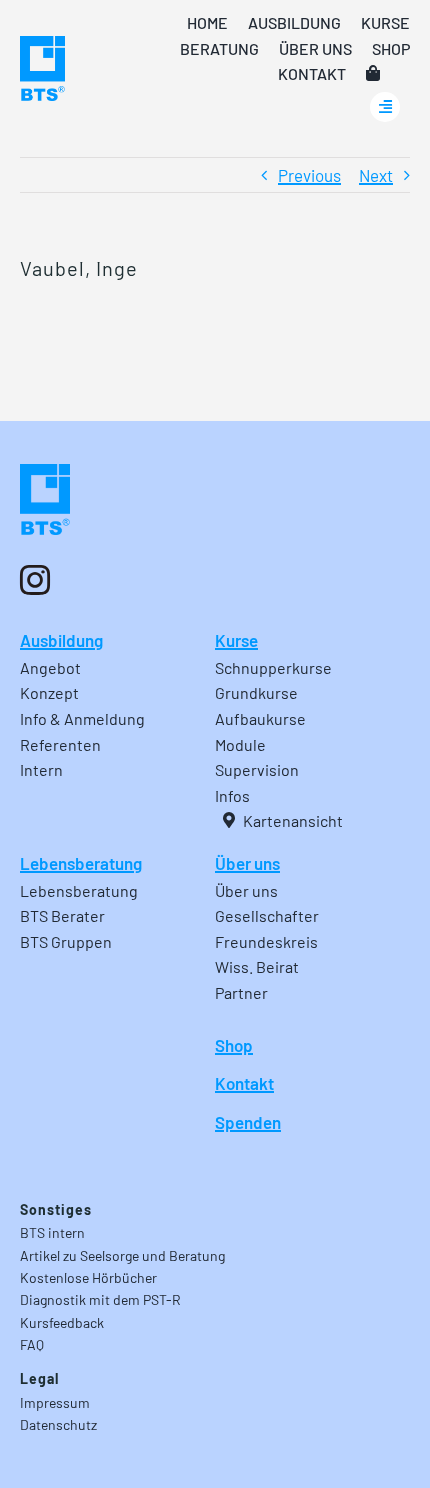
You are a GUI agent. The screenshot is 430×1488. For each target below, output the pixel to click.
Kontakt (244, 1083)
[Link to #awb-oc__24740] (385, 107)
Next (376, 175)
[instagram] (35, 580)
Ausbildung (61, 640)
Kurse (236, 640)
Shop (234, 1045)
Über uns (247, 863)
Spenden (248, 1122)
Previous (309, 175)
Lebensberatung (81, 863)
